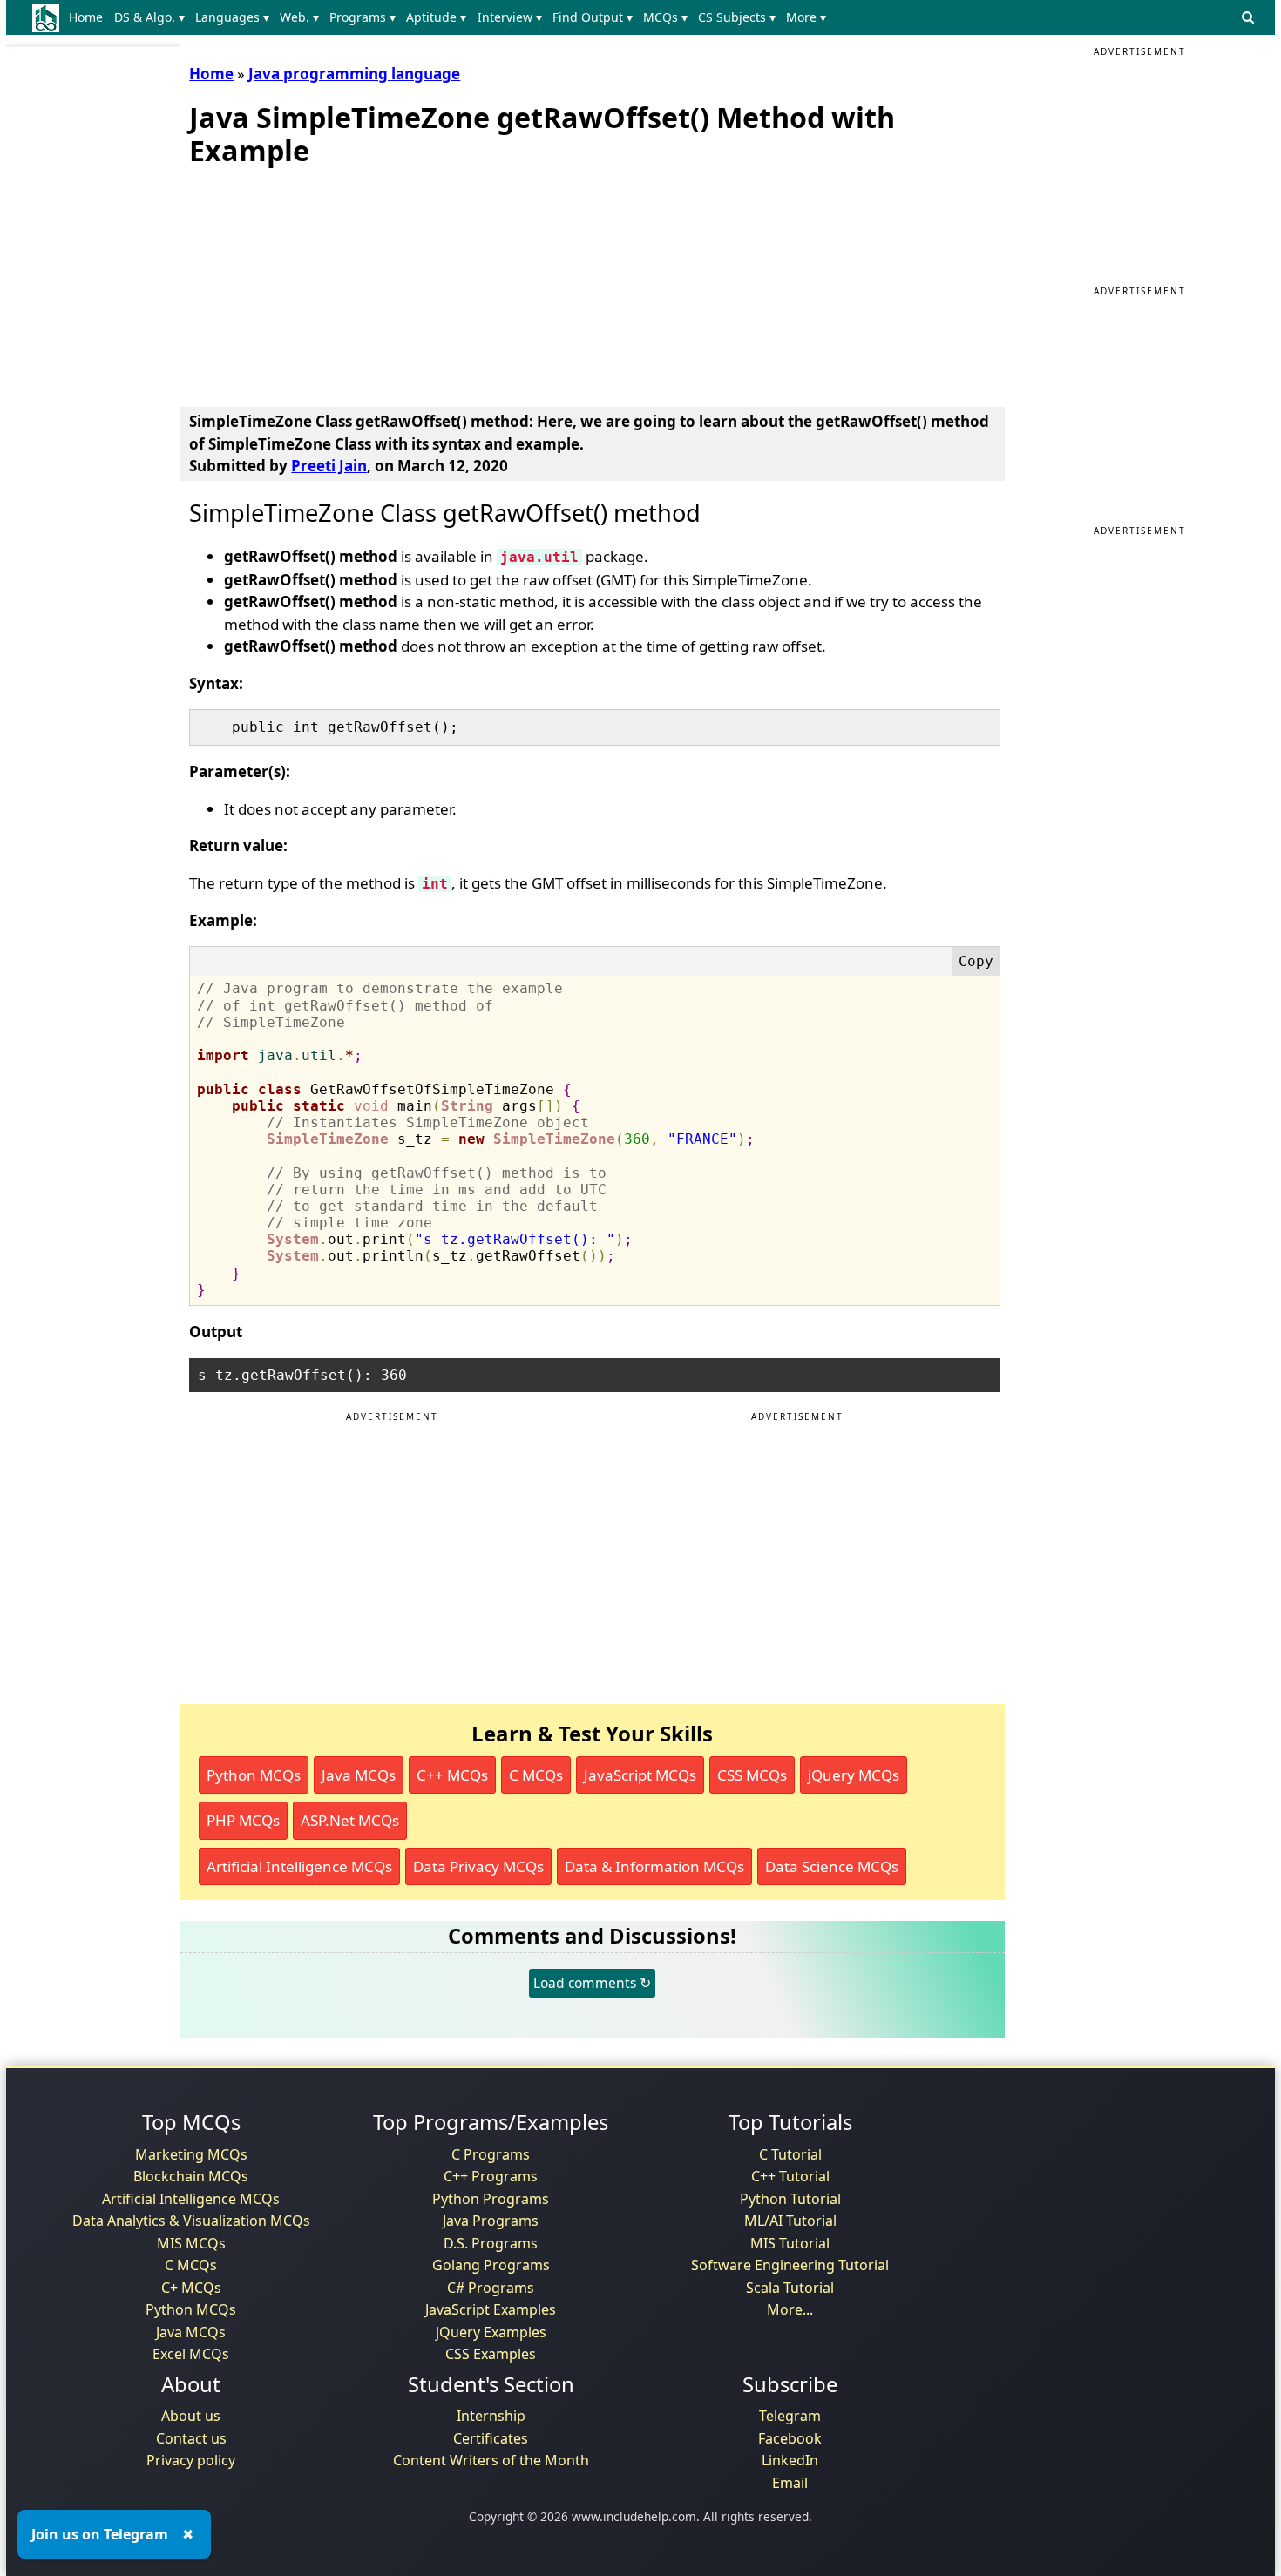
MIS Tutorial (790, 2243)
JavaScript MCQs (640, 1775)
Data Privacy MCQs (478, 1866)
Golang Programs (491, 2265)
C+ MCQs (191, 2288)
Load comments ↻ (592, 1983)
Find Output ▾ (593, 17)
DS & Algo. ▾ (149, 17)
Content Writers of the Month (491, 2460)
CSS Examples (491, 2354)
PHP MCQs (243, 1820)
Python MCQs (254, 1775)
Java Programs (491, 2221)
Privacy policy (191, 2460)
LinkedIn (790, 2460)
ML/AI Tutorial (790, 2221)
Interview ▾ (510, 17)
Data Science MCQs (832, 1866)
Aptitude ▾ (436, 17)
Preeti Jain (329, 466)
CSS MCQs (752, 1775)
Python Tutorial (790, 2199)
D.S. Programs (491, 2243)
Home (86, 17)
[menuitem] (89, 17)
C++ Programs (491, 2176)
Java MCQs (359, 1775)
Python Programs (491, 2199)
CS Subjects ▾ (737, 17)
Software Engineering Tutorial (790, 2265)
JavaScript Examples (491, 2309)
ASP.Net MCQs (350, 1820)
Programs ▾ (363, 17)
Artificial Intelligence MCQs (299, 1866)
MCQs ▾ (665, 17)
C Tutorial (790, 2154)
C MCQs (536, 1775)
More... (790, 2309)
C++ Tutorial (790, 2176)
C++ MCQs (452, 1775)
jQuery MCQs (854, 1775)
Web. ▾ (299, 17)
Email (790, 2483)
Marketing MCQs (191, 2154)
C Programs (491, 2154)
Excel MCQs (191, 2354)
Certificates (491, 2438)
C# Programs (491, 2288)
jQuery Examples (491, 2332)
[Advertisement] (320, 283)
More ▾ (806, 17)
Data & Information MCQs (654, 1866)
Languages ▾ (232, 17)
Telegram (790, 2416)
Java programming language (354, 74)
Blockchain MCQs (191, 2176)
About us (191, 2416)
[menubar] (451, 17)
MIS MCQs (191, 2243)
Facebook (790, 2438)
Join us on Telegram (100, 2534)
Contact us (191, 2438)
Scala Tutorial (790, 2288)
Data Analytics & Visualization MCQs (191, 2221)
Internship (491, 2416)
